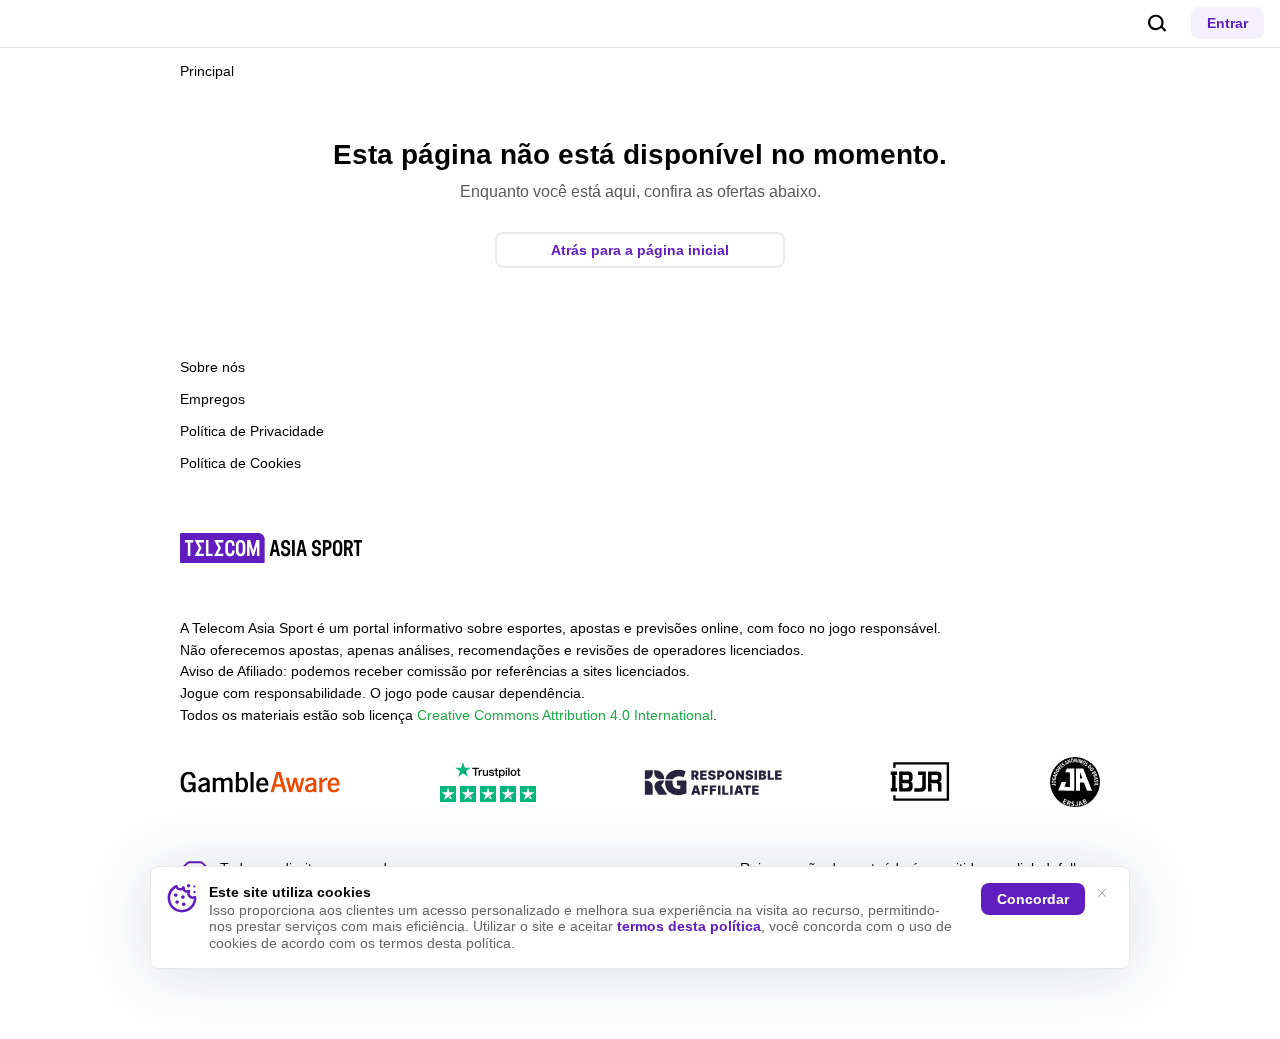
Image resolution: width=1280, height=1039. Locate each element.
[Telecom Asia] (272, 548)
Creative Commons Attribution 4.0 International (565, 715)
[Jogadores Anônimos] (1075, 783)
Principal (207, 71)
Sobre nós (212, 367)
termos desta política (689, 926)
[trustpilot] (488, 783)
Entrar (1227, 23)
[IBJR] (920, 783)
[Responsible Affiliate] (713, 784)
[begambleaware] (260, 783)
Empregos (212, 399)
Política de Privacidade (252, 431)
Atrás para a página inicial (640, 250)
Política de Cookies (240, 463)
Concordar (1033, 899)
